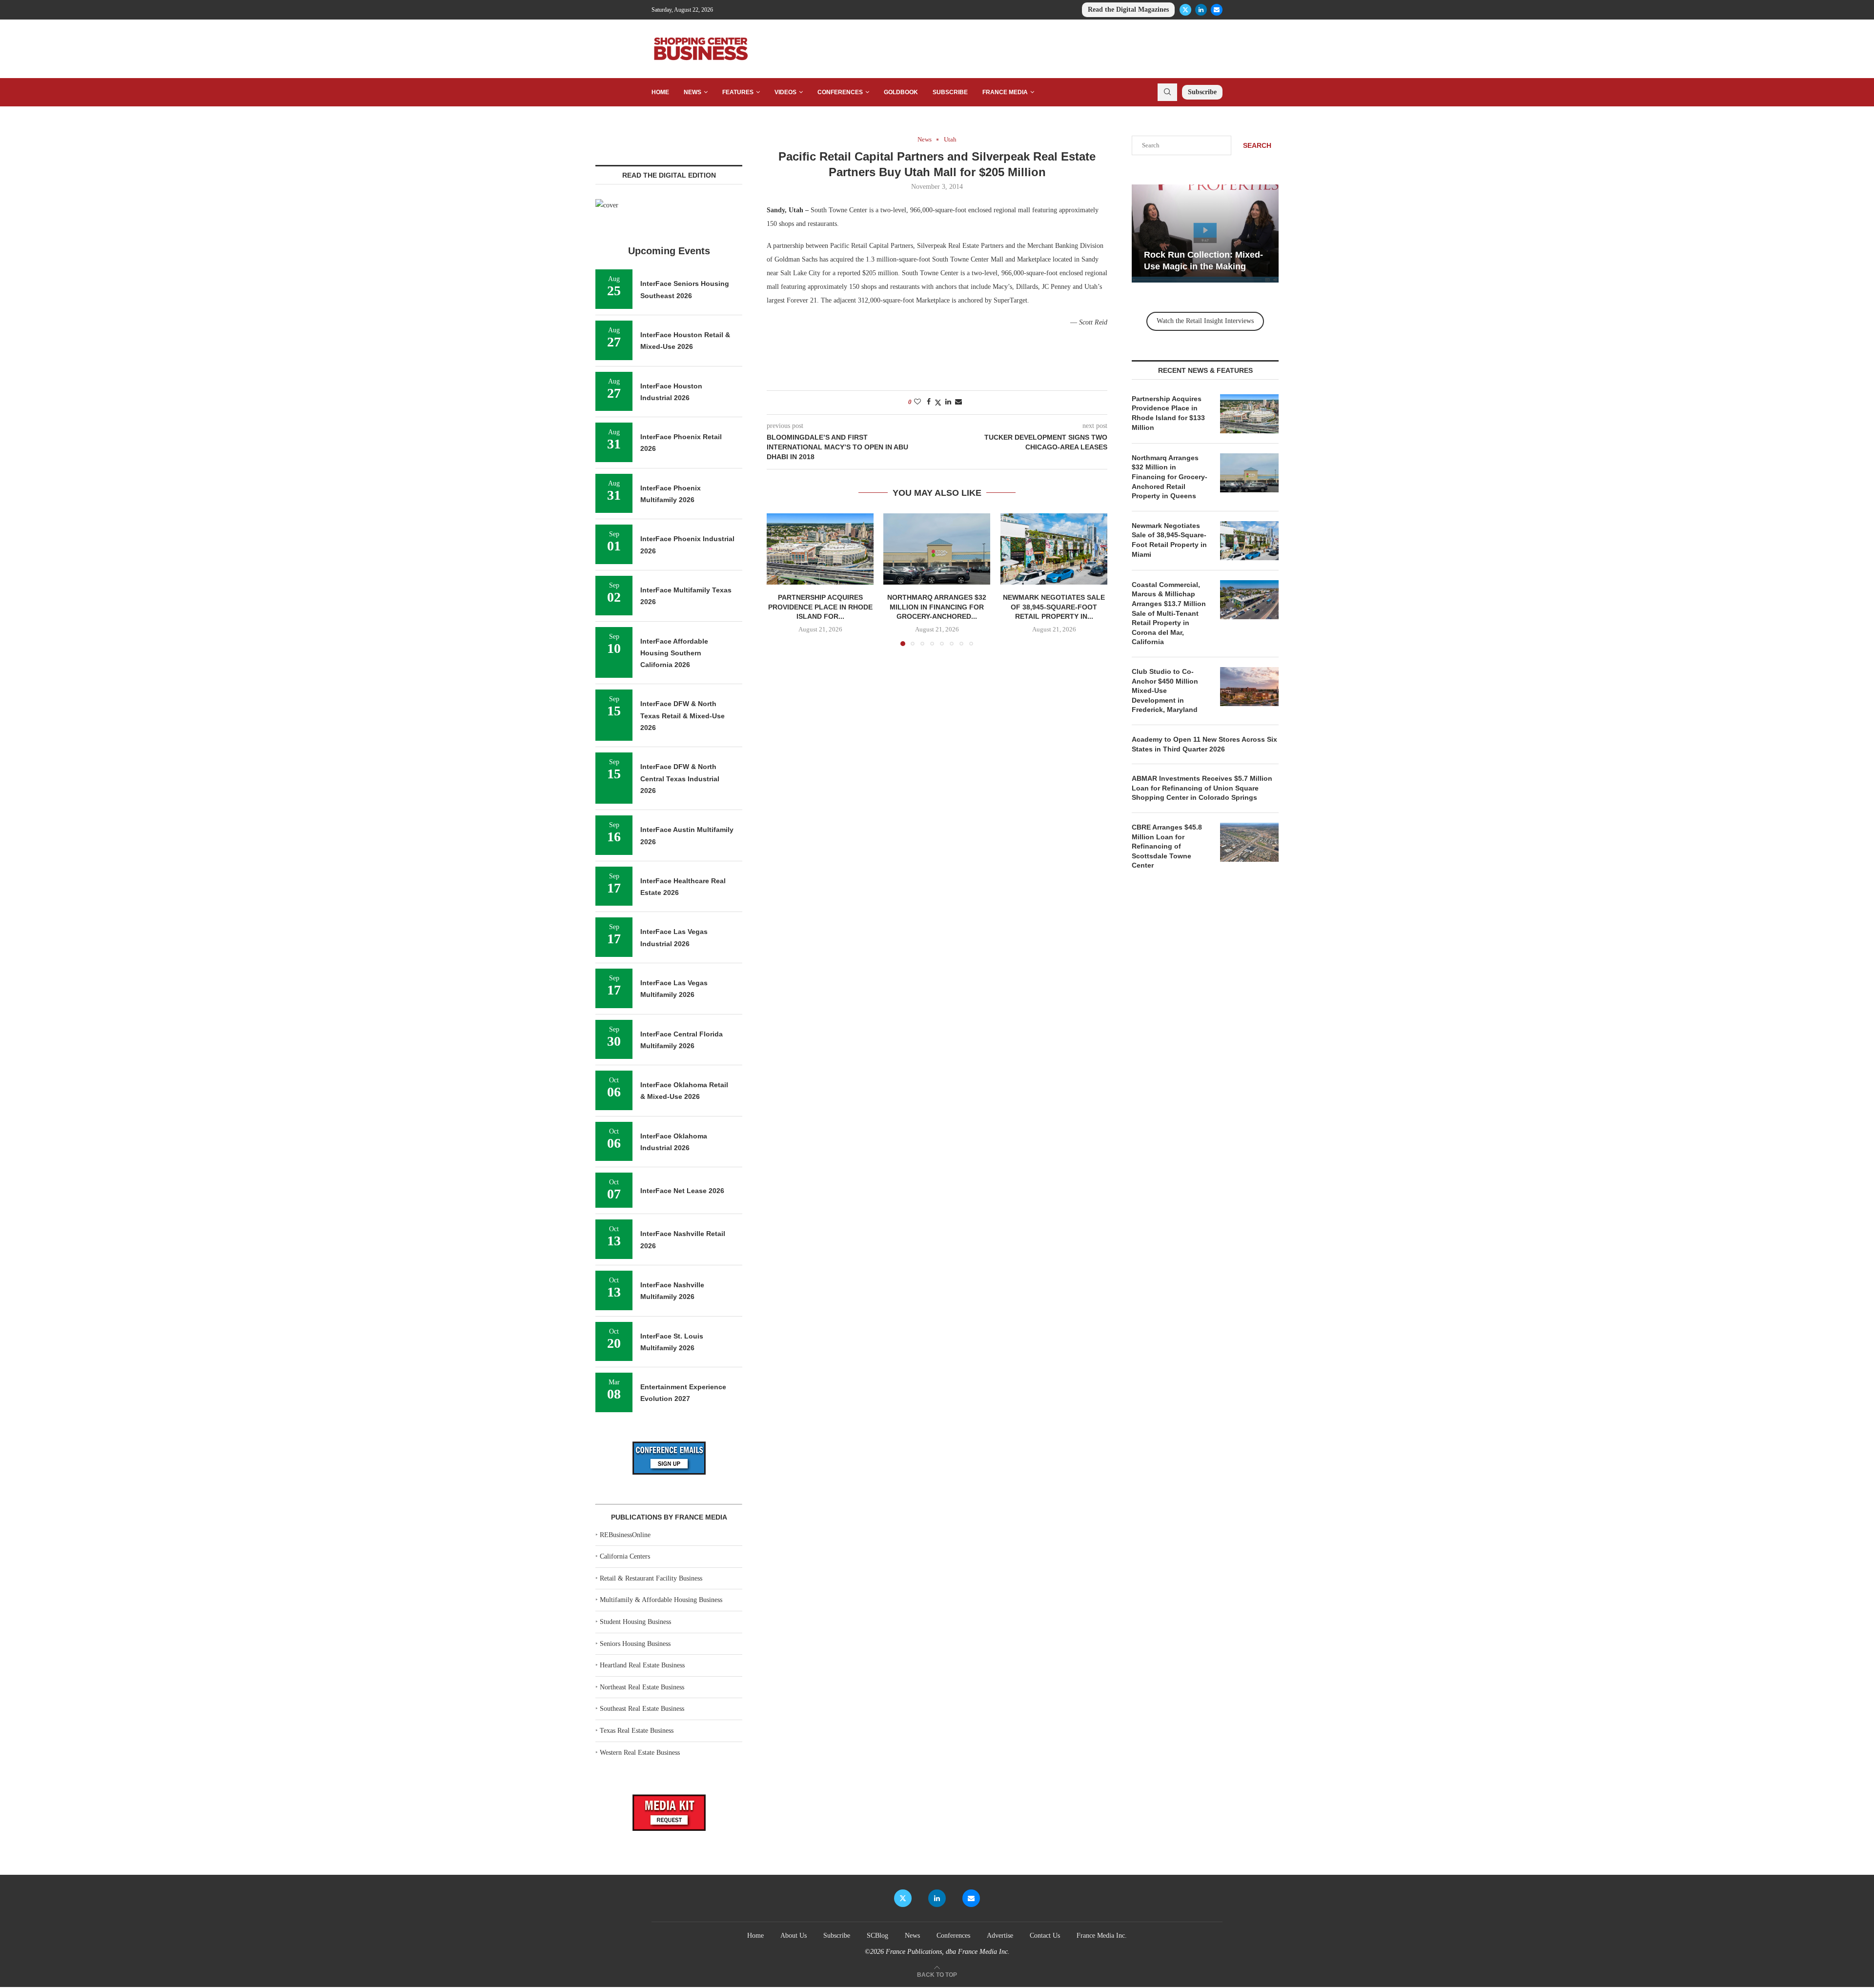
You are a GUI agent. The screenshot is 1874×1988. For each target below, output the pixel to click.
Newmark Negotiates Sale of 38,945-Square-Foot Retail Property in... (1054, 607)
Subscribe (950, 92)
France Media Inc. (1102, 1936)
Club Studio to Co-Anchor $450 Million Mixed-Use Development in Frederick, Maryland (1165, 690)
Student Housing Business (635, 1622)
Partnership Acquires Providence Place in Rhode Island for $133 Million (1168, 413)
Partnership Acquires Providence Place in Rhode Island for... (820, 607)
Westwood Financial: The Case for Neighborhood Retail (1252, 255)
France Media (1005, 92)
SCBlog (877, 1936)
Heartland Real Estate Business (642, 1665)
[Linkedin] (1201, 10)
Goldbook (901, 92)
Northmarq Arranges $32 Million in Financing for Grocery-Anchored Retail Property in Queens (1170, 477)
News (693, 92)
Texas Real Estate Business (637, 1731)
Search (1257, 145)
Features (738, 92)
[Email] (1217, 10)
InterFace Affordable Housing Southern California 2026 (674, 653)
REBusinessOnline (625, 1535)
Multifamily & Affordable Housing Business (661, 1600)
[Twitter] (1185, 10)
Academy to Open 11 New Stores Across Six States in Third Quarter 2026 (1204, 744)
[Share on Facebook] (929, 402)
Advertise (1000, 1936)
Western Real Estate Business (640, 1753)
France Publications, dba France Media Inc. (948, 1952)
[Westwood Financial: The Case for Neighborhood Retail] (1260, 233)
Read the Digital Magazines (1128, 10)
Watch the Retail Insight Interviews (1205, 321)
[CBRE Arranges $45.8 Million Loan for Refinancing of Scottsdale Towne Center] (1249, 842)
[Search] (1167, 92)
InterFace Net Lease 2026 (682, 1191)
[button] (780, 579)
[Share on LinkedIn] (948, 402)
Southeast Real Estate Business (642, 1709)
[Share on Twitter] (938, 403)
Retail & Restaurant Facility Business (651, 1578)
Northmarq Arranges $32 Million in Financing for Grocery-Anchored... (937, 607)
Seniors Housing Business (635, 1644)
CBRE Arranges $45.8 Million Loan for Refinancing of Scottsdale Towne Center (1167, 846)
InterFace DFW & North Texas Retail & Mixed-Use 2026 (682, 716)
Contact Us (1045, 1936)
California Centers (625, 1556)
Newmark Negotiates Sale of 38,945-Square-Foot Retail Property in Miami (1169, 540)
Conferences (840, 92)
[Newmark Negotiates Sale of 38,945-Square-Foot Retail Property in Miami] (1054, 549)
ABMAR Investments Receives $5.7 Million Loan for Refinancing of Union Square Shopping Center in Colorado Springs (1202, 788)
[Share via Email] (958, 402)
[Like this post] (917, 402)
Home (660, 92)
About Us (794, 1936)
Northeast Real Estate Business (642, 1687)
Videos (785, 92)
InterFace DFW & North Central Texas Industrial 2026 (680, 779)
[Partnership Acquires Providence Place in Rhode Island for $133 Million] (820, 549)
